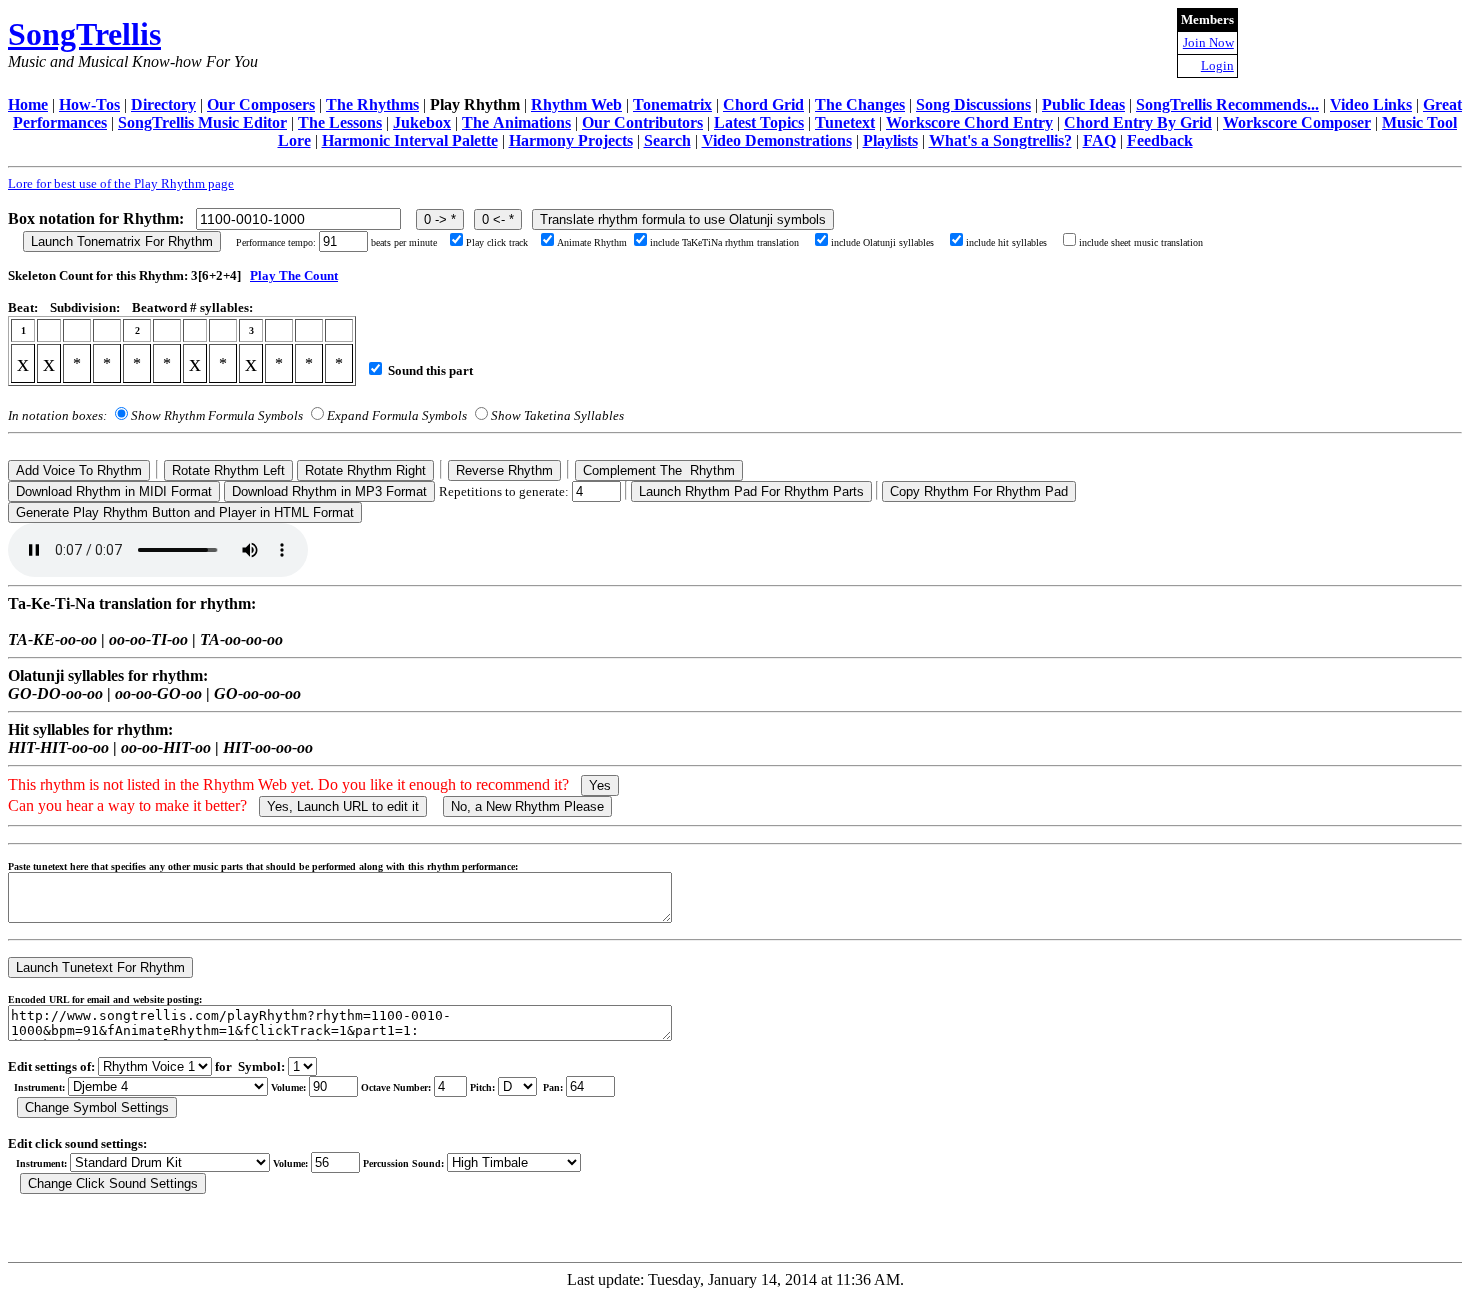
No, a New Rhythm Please (527, 806)
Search (667, 140)
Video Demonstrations (777, 140)
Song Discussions (973, 104)
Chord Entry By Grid (1138, 122)
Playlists (890, 140)
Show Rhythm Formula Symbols (217, 415)
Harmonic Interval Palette (410, 140)
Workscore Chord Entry (969, 122)
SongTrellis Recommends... (1227, 104)
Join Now (1208, 42)
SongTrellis (84, 34)
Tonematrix (672, 104)
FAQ (1099, 140)
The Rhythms (372, 104)
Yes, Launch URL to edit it (343, 806)
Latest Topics (759, 122)
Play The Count (294, 275)
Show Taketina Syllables (557, 415)
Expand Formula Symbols (397, 415)
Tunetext (845, 122)
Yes (600, 785)
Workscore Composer (1297, 122)
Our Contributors (642, 122)
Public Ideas (1083, 104)
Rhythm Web (576, 104)
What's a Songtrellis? (1000, 140)
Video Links (1371, 104)
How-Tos (89, 104)
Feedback (1160, 140)
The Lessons (340, 122)
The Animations (516, 122)
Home (28, 104)
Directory (163, 104)
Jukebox (422, 122)
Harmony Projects (571, 140)
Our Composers (261, 104)
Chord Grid (763, 104)
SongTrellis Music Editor (202, 122)
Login (1217, 65)
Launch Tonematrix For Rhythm (122, 241)
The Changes (860, 104)
